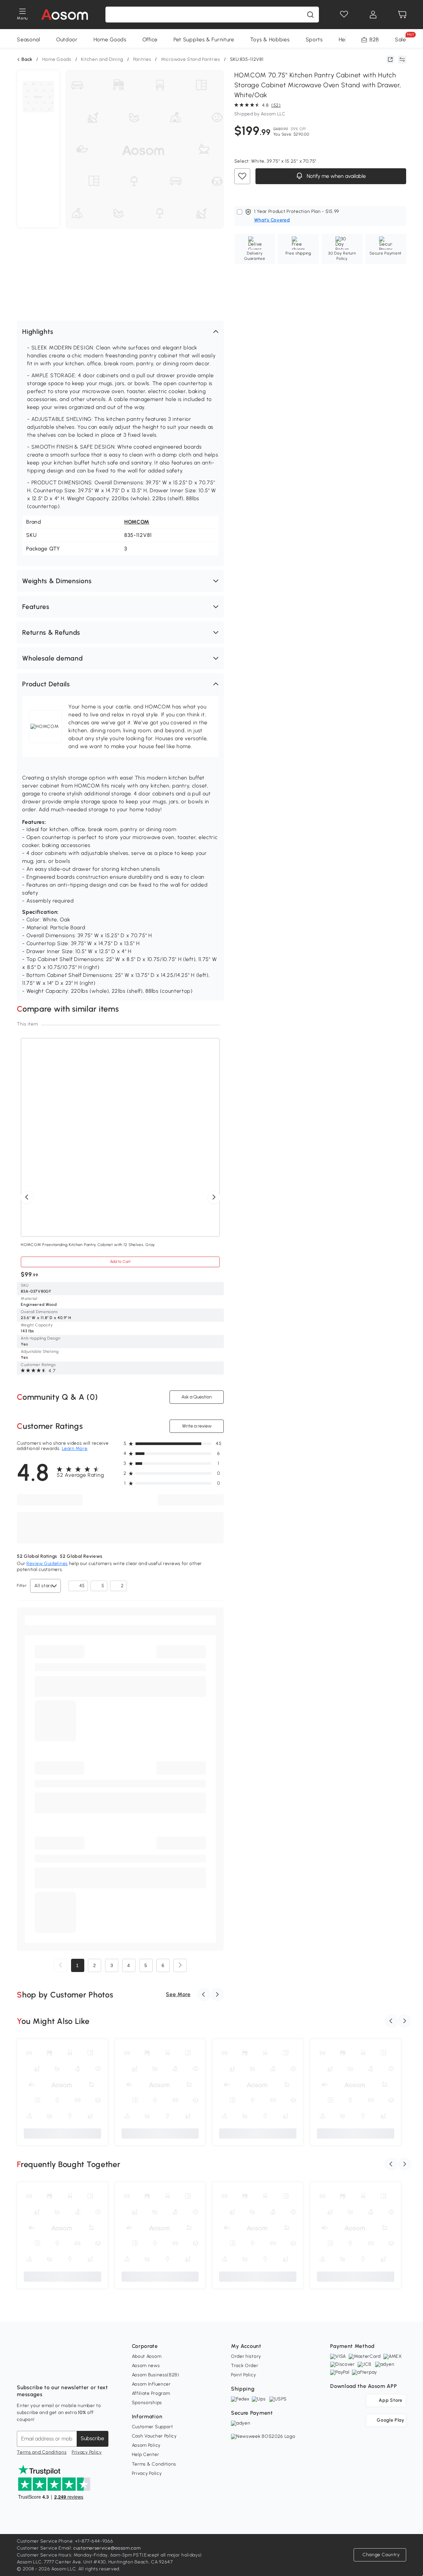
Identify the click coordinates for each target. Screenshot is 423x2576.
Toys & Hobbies (270, 40)
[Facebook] (22, 2371)
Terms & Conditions (154, 2464)
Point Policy (243, 2375)
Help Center (146, 2455)
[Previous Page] (60, 1965)
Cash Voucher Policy (154, 2436)
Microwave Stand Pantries (191, 59)
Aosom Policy (146, 2445)
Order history (246, 2356)
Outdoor (67, 40)
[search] (310, 15)
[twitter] (80, 2371)
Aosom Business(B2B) (156, 2375)
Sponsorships (147, 2403)
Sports (314, 40)
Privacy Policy (87, 2452)
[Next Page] (180, 1965)
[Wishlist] (344, 15)
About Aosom (147, 2356)
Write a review (196, 1426)
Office (150, 40)
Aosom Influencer (151, 2384)
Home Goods (110, 40)
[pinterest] (66, 2371)
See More (178, 1994)
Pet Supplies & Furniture (204, 40)
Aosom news (146, 2366)
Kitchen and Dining (102, 59)
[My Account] (373, 15)
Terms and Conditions (42, 2452)
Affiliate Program (151, 2393)
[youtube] (51, 2371)
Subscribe (92, 2438)
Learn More (75, 1449)
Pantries (142, 59)
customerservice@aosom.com (107, 2548)
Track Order (245, 2366)
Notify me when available (335, 176)
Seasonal (29, 40)
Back (27, 60)
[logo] (65, 15)
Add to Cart (120, 1262)
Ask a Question (197, 1397)
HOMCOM (137, 522)
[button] (120, 332)
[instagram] (37, 2371)
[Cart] (402, 15)
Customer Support (153, 2427)
